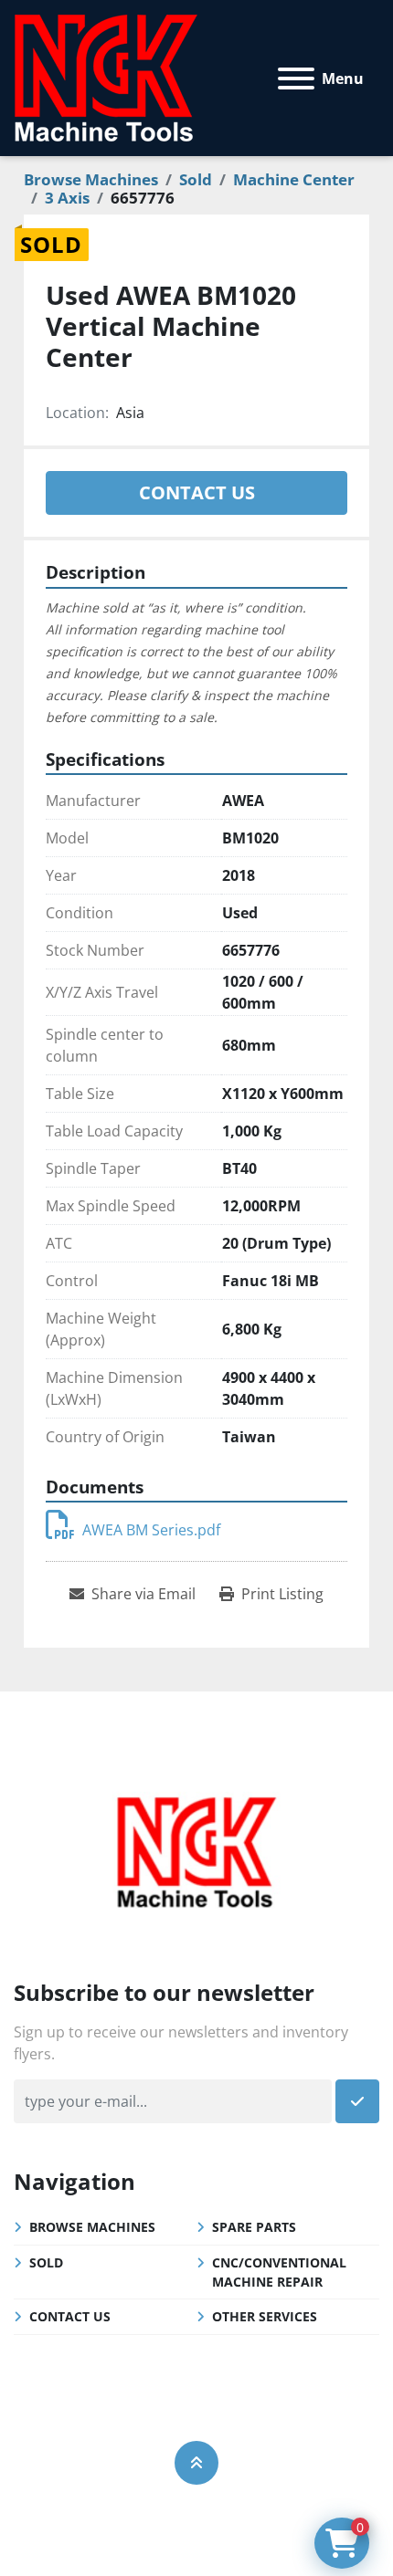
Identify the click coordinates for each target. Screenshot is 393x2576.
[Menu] (296, 79)
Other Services (265, 2316)
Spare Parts (254, 2227)
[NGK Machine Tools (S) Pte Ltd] (196, 1850)
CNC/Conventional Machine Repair (279, 2272)
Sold (46, 2262)
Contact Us (197, 492)
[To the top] (196, 2463)
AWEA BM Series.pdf (151, 1530)
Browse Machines (92, 2227)
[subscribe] (357, 2101)
